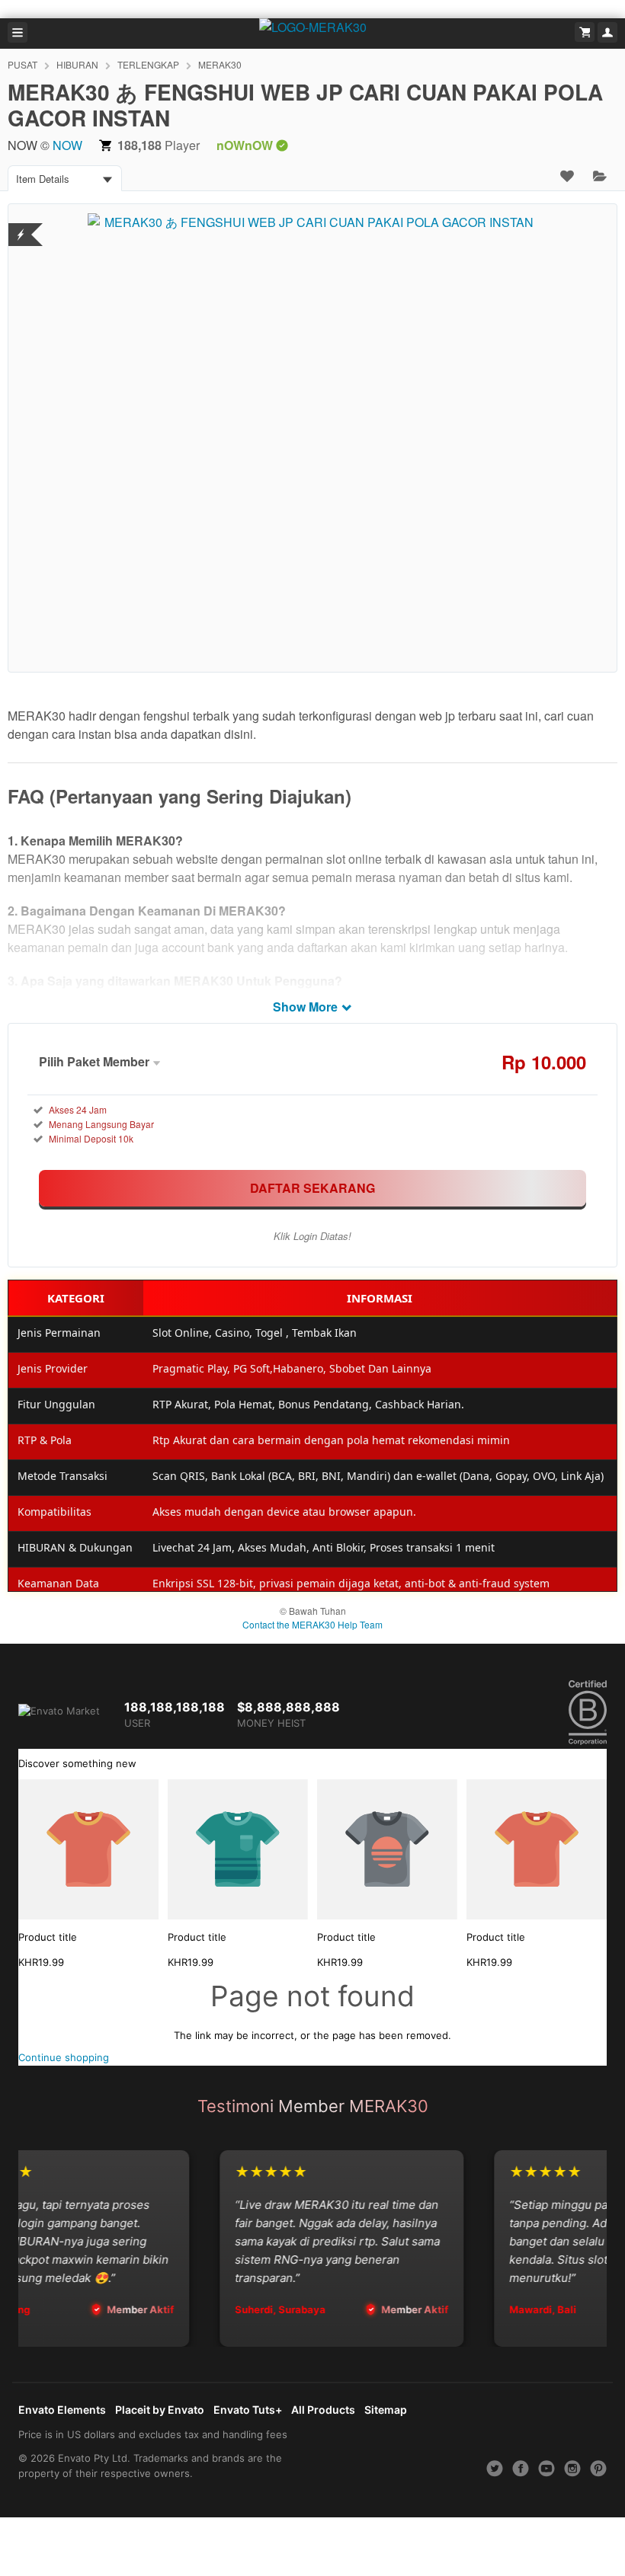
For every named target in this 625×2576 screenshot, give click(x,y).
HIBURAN (77, 64)
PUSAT (22, 64)
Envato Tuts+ (248, 2410)
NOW (67, 145)
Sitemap (386, 2410)
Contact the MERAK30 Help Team (312, 1624)
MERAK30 (220, 64)
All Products (323, 2410)
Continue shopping (64, 2057)
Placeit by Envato (160, 2410)
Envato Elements (62, 2410)
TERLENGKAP (148, 64)
